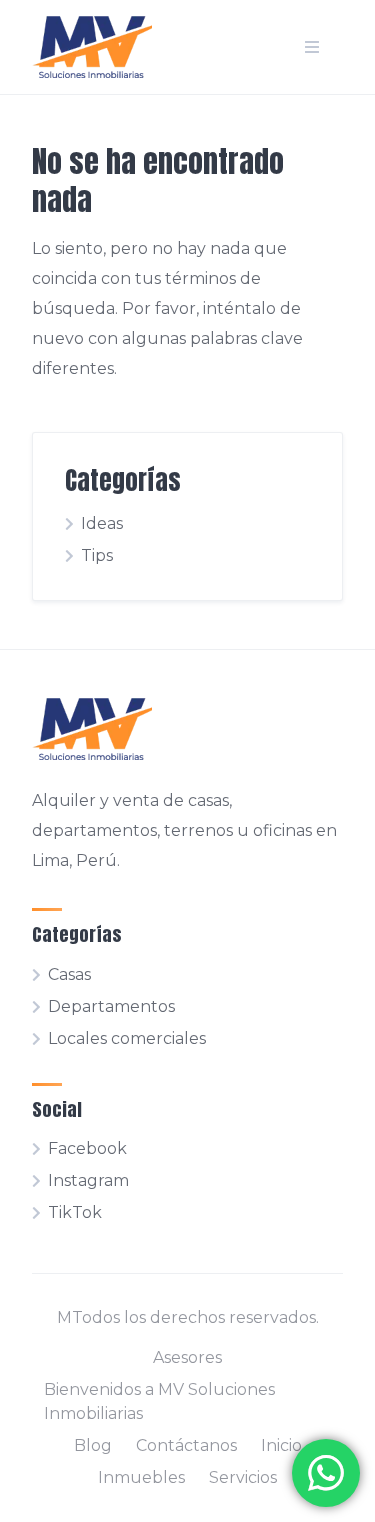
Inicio (281, 1445)
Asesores (187, 1357)
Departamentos (111, 1006)
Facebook (87, 1148)
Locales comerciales (127, 1038)
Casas (69, 974)
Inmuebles (141, 1477)
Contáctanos (186, 1445)
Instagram (88, 1180)
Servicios (243, 1477)
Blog (93, 1445)
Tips (97, 555)
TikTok (75, 1212)
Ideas (102, 523)
